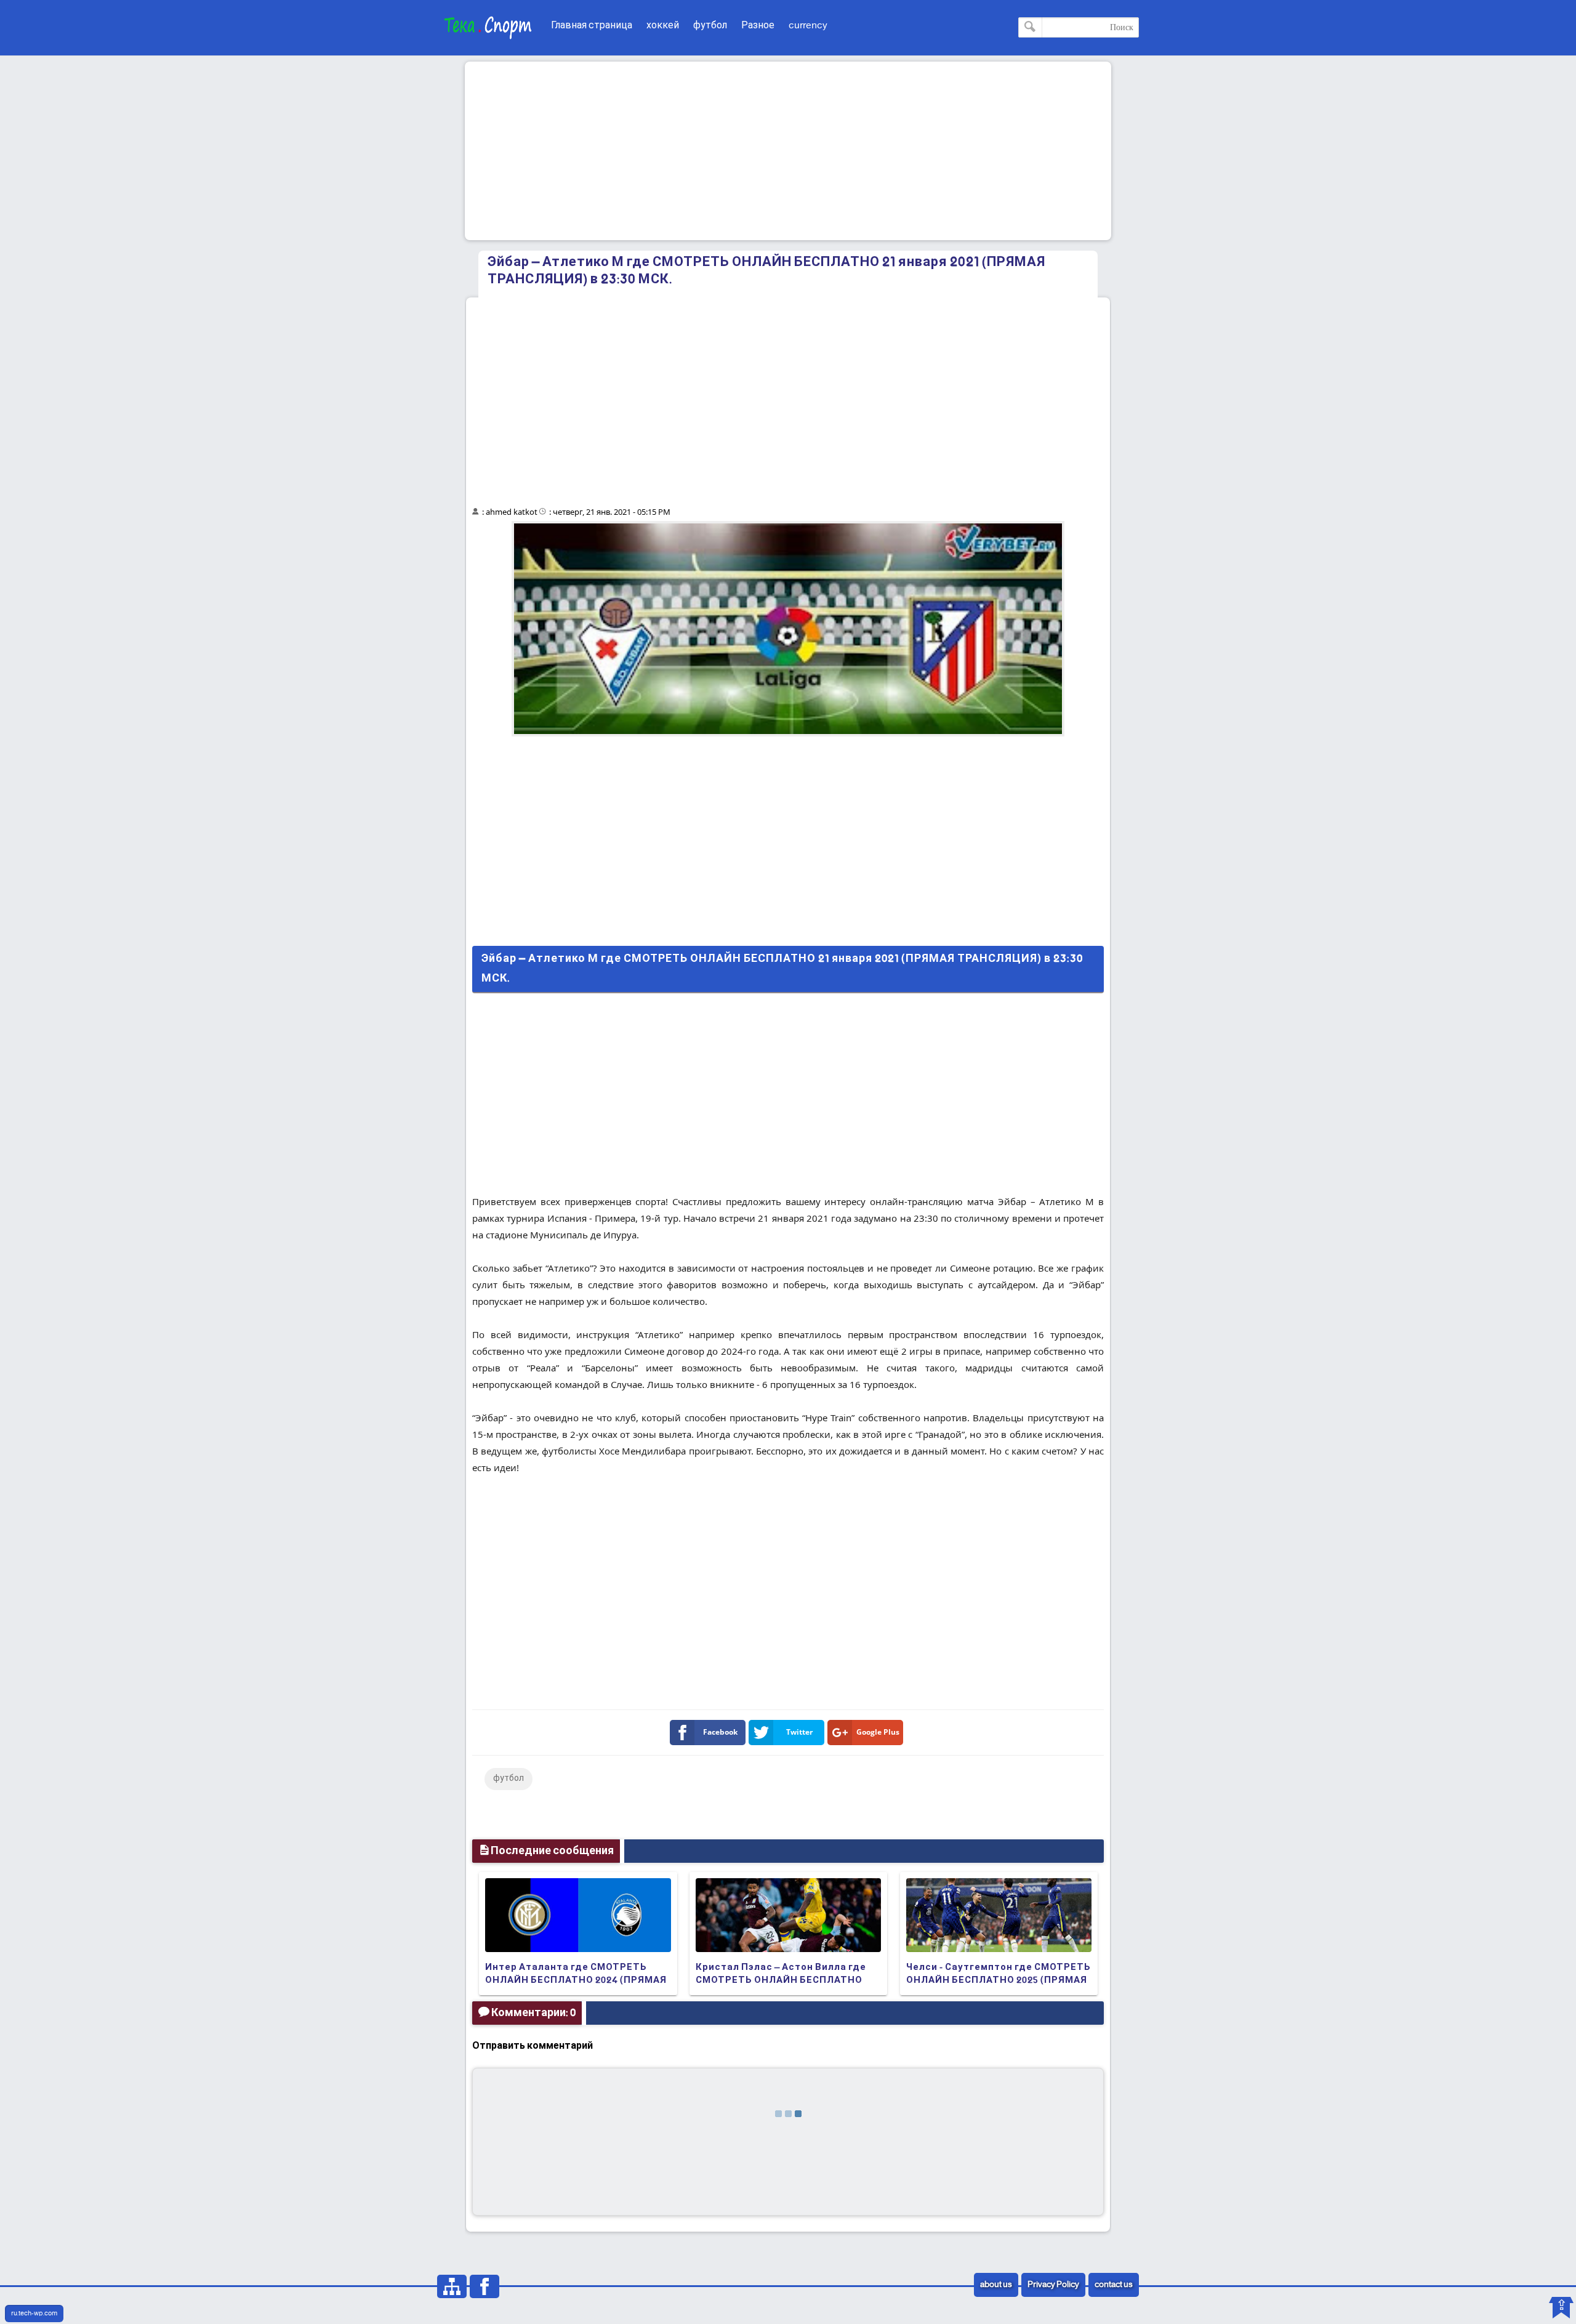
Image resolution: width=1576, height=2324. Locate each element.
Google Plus (878, 1732)
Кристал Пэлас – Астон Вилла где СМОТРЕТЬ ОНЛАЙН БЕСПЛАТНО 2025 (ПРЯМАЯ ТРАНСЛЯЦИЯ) (781, 1980)
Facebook (720, 1732)
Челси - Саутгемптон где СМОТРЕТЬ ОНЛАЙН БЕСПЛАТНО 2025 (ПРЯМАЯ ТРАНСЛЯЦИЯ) (999, 1980)
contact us (1114, 2285)
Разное (758, 26)
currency (808, 26)
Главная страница (592, 26)
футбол (710, 26)
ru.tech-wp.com (34, 2314)
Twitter (799, 1732)
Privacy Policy (1053, 2285)
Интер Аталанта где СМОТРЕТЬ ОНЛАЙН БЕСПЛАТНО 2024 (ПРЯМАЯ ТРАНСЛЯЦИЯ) (576, 1980)
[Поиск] (1030, 27)
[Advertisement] (788, 151)
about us (996, 2285)
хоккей (663, 26)
